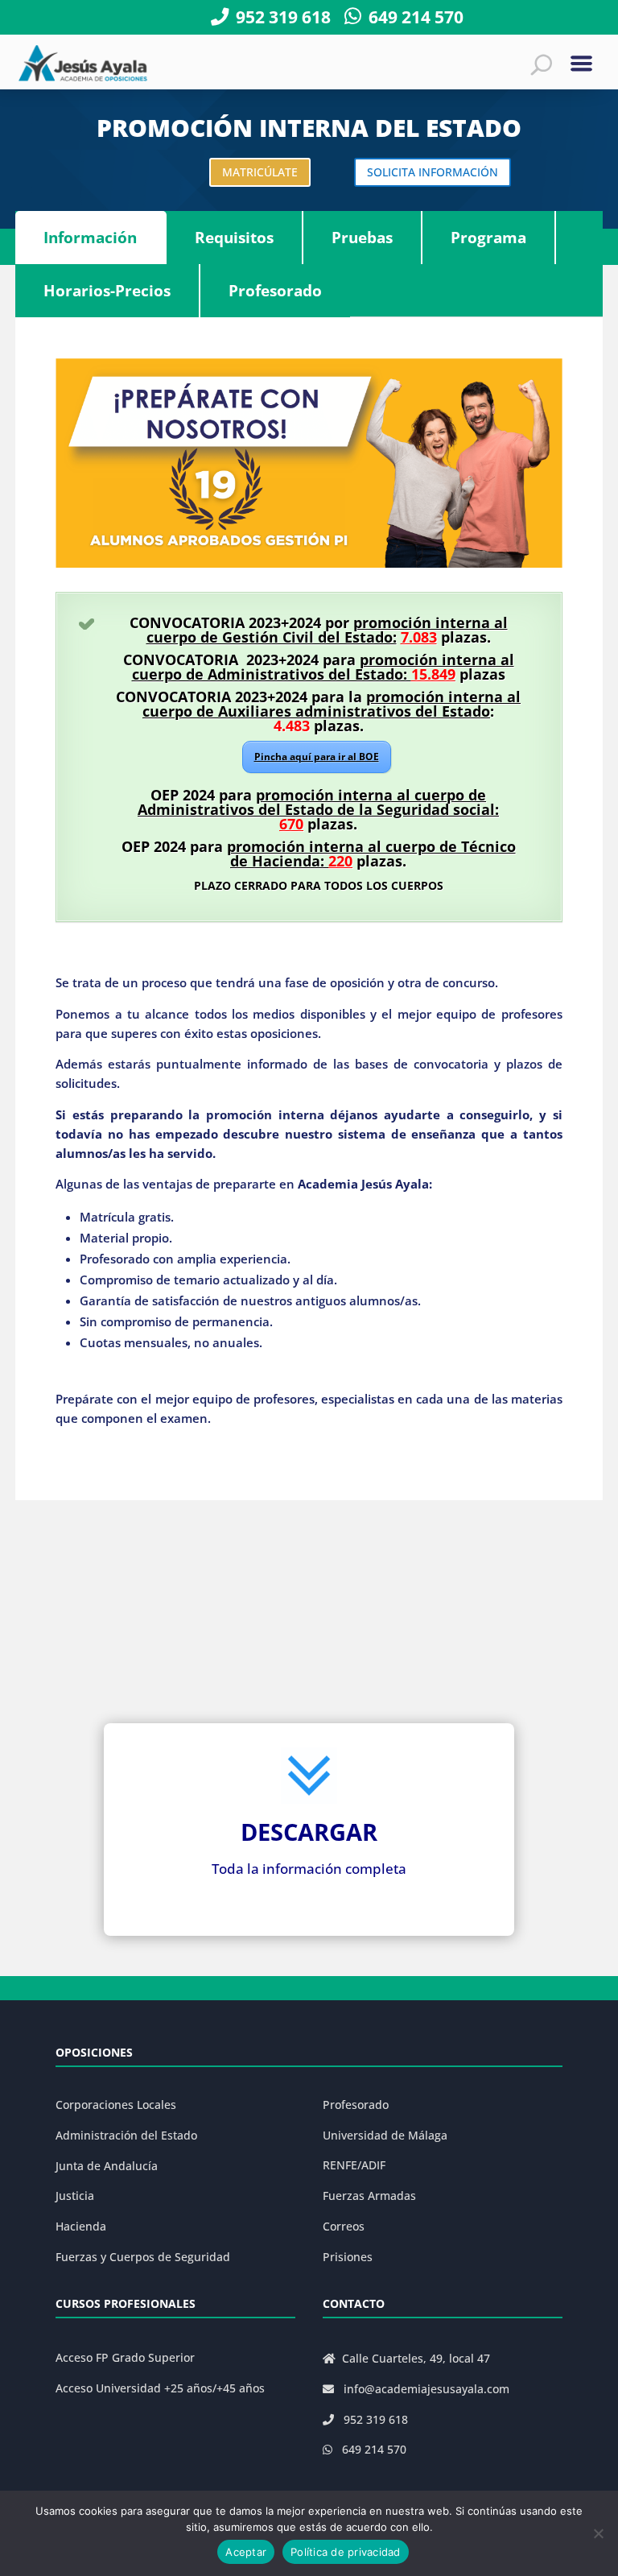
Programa (488, 238)
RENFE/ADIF (354, 2165)
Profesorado (275, 291)
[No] (598, 2533)
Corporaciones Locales (116, 2105)
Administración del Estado (126, 2135)
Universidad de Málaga (385, 2135)
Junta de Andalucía (107, 2166)
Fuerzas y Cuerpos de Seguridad (143, 2257)
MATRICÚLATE (260, 172)
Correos (344, 2226)
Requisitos (234, 238)
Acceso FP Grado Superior (125, 2357)
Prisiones (348, 2257)
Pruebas (362, 238)
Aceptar (246, 2552)
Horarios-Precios (107, 291)
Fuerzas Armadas (369, 2196)
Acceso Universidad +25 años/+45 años (160, 2388)
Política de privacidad (346, 2552)
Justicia (75, 2196)
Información (90, 238)
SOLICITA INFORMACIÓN (433, 172)
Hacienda (81, 2226)
